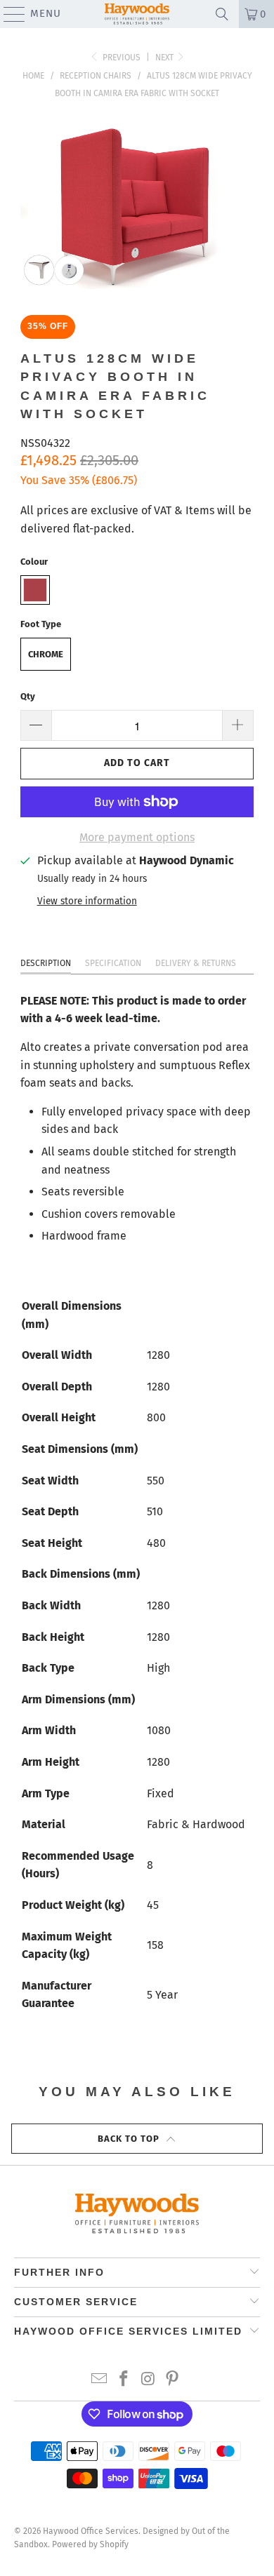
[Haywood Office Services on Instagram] (149, 2380)
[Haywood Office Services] (137, 14)
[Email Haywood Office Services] (100, 2380)
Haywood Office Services (91, 2531)
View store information (87, 901)
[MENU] (8, 14)
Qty (28, 696)
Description (46, 963)
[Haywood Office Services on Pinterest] (173, 2380)
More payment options (137, 837)
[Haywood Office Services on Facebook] (124, 2380)
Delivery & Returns (196, 963)
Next (165, 58)
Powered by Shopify (90, 2544)
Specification (113, 963)
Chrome (46, 654)
